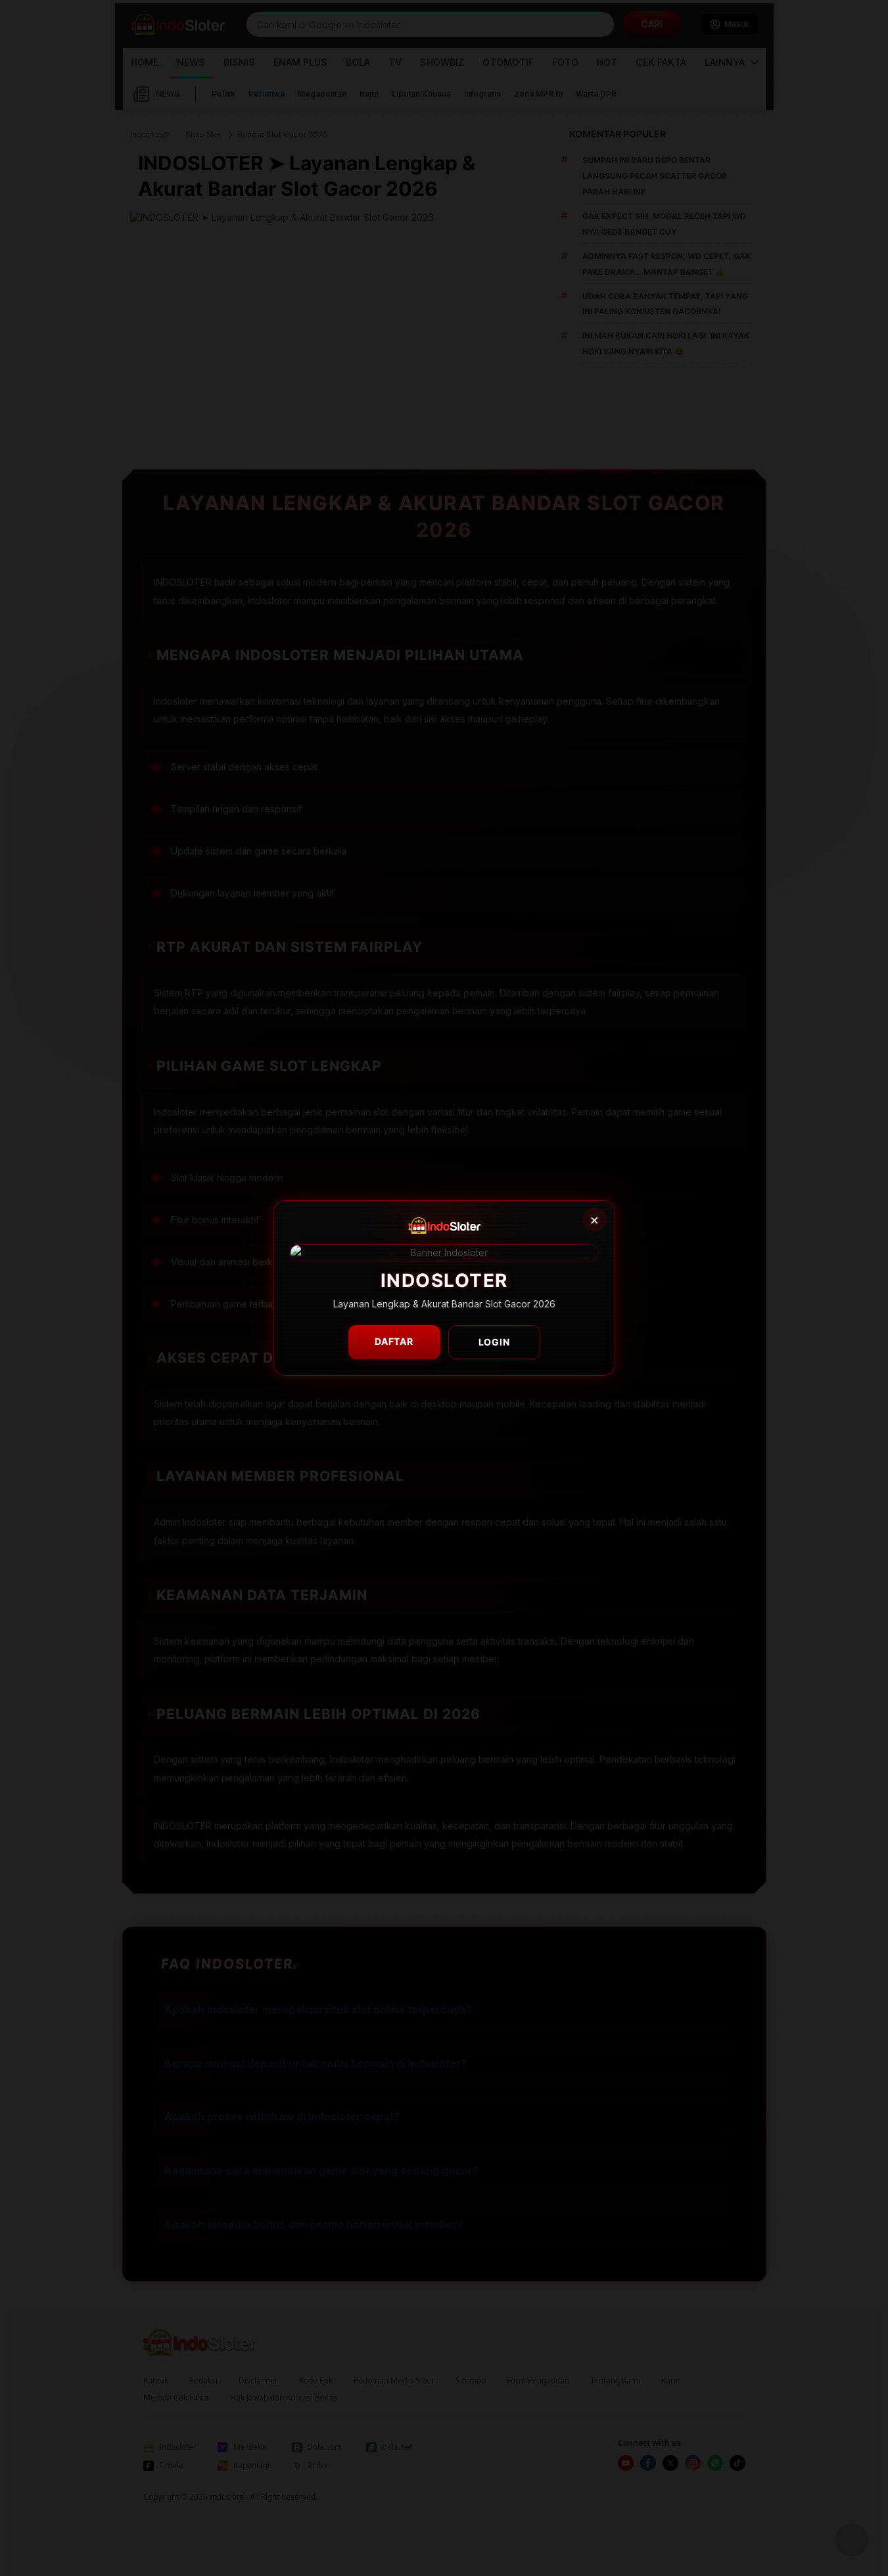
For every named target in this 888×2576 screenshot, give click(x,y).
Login (494, 1342)
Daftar (394, 1341)
